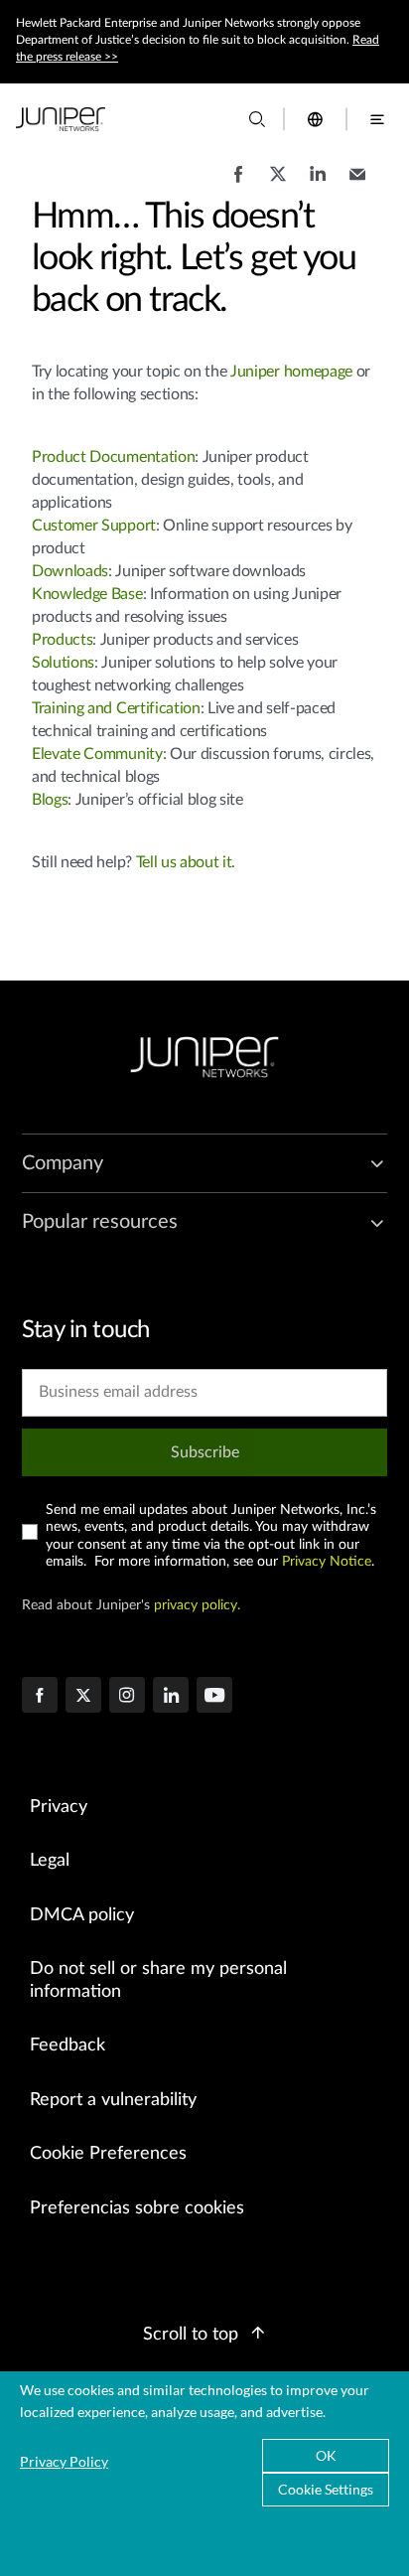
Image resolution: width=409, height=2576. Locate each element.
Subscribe (205, 1452)
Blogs (50, 800)
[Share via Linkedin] (318, 184)
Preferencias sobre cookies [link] (137, 2208)
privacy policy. (197, 1605)
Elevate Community (97, 754)
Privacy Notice (327, 1562)
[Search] (257, 119)
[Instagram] (127, 1697)
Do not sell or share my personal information (158, 1980)
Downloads (70, 571)
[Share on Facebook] (238, 184)
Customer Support (94, 526)
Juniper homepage (291, 372)
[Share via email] (357, 184)
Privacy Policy (64, 2461)
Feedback (68, 2046)
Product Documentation (113, 457)
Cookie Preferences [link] (108, 2154)
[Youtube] (214, 1697)
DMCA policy (82, 1915)
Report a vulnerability (113, 2100)
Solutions (63, 663)
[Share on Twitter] (278, 184)
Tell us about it (184, 862)
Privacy (59, 1807)
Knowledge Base (87, 594)
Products (62, 640)
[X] (83, 1697)
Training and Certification (116, 708)
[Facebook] (40, 1697)
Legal (50, 1861)
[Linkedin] (171, 1697)
